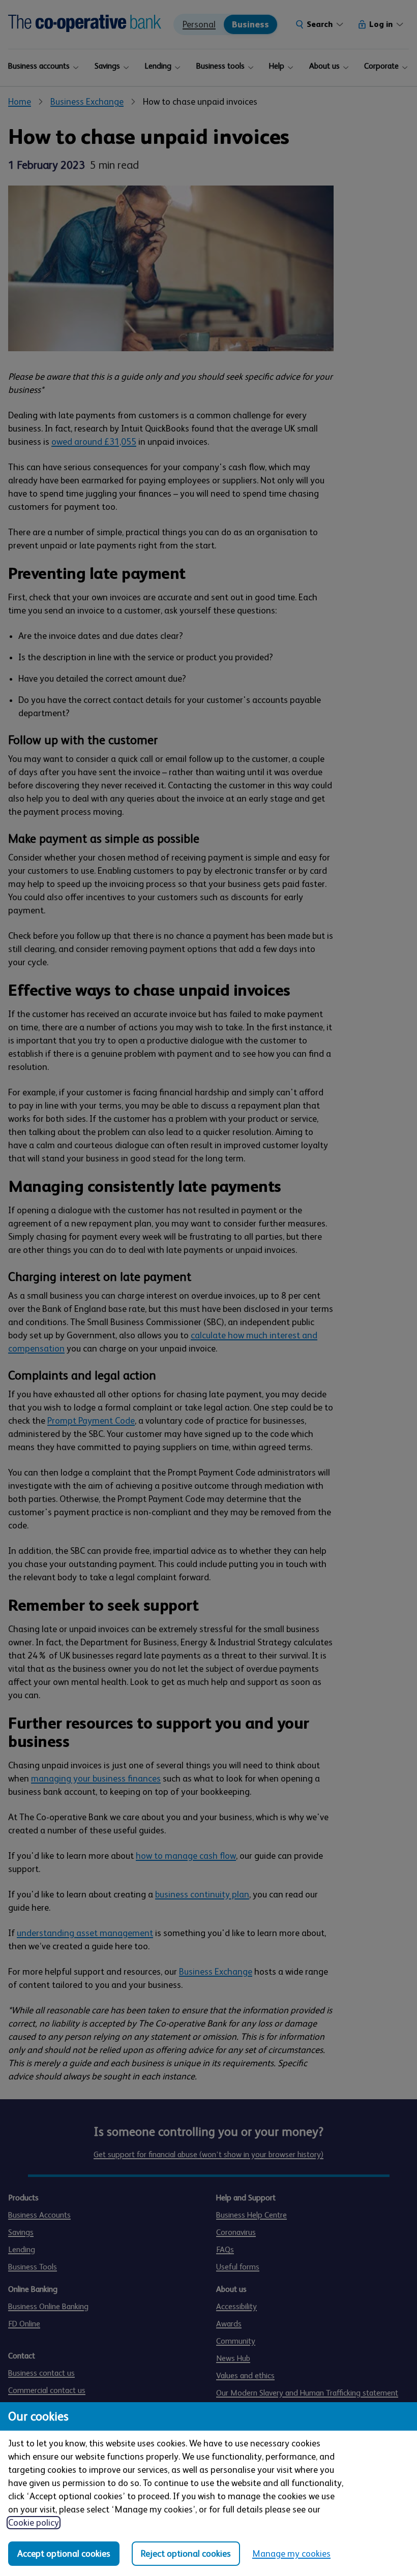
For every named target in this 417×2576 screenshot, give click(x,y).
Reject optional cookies (186, 2554)
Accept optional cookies (64, 2554)
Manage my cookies (291, 2554)
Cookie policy (34, 2523)
